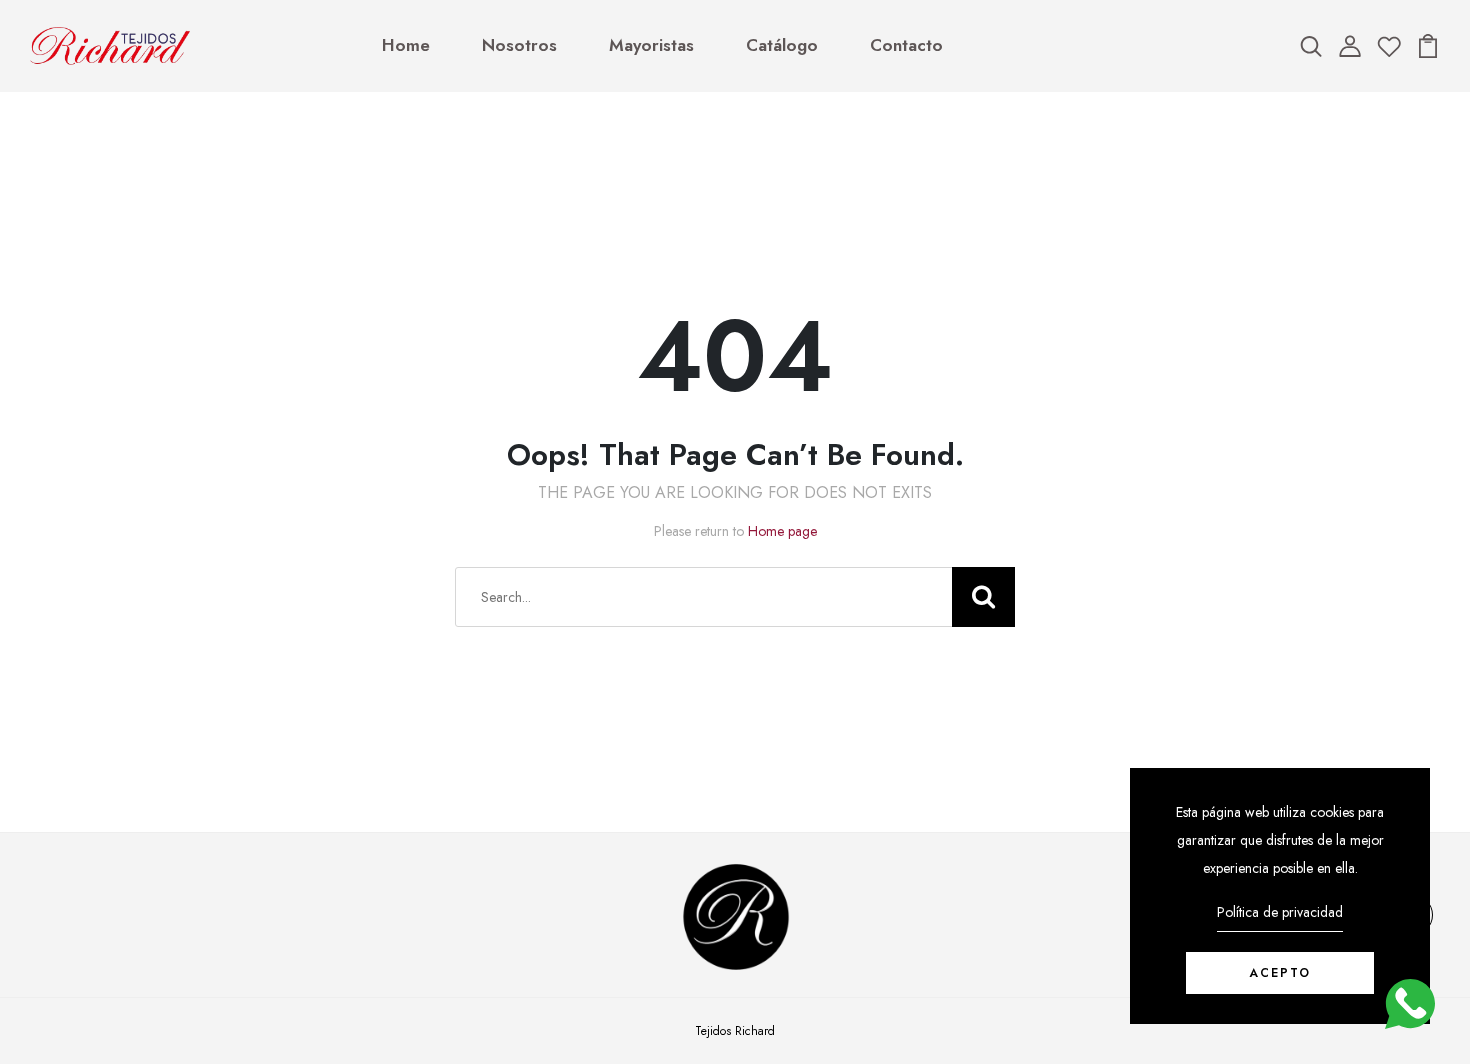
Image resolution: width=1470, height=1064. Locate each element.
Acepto (1280, 973)
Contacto (906, 45)
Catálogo (782, 45)
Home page (782, 531)
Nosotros (519, 45)
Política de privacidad (1280, 912)
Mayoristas (651, 45)
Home (406, 45)
